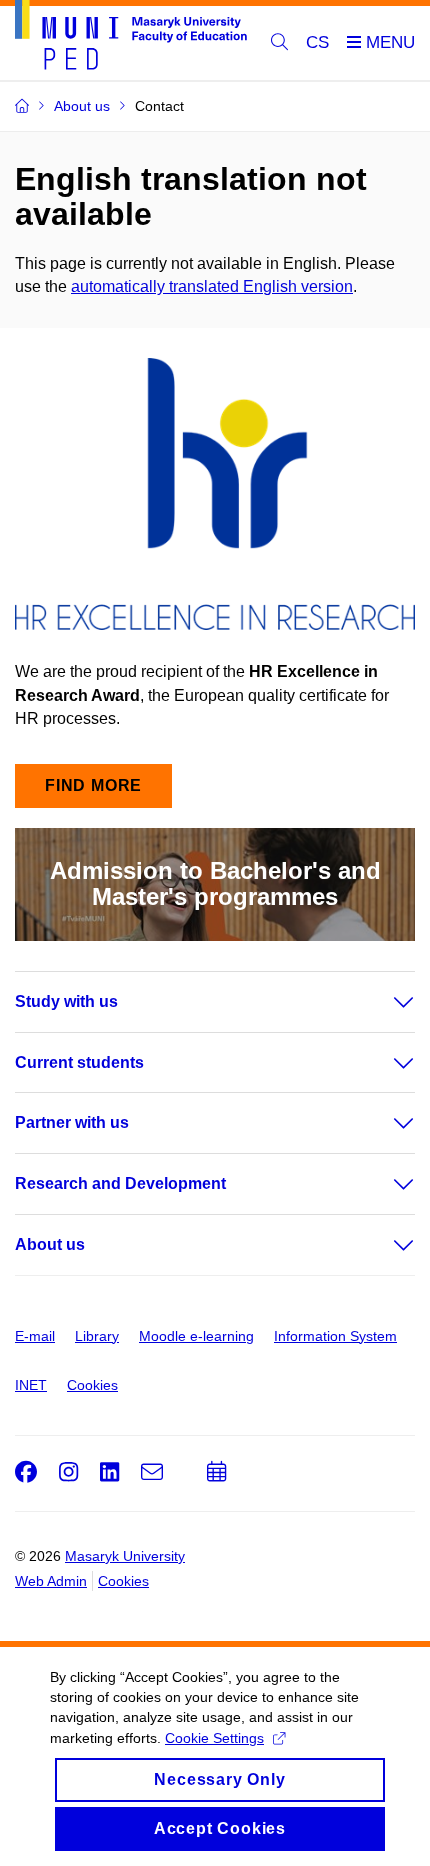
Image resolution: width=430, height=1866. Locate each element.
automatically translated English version (212, 286)
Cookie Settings (214, 1738)
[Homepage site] (131, 38)
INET (31, 1385)
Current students (79, 1062)
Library (97, 1336)
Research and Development (120, 1183)
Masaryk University (125, 1556)
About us (50, 1244)
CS (317, 42)
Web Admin (51, 1581)
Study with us (66, 1001)
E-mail (35, 1336)
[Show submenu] (384, 1002)
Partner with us (72, 1122)
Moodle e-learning (196, 1336)
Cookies (92, 1385)
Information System (335, 1336)
